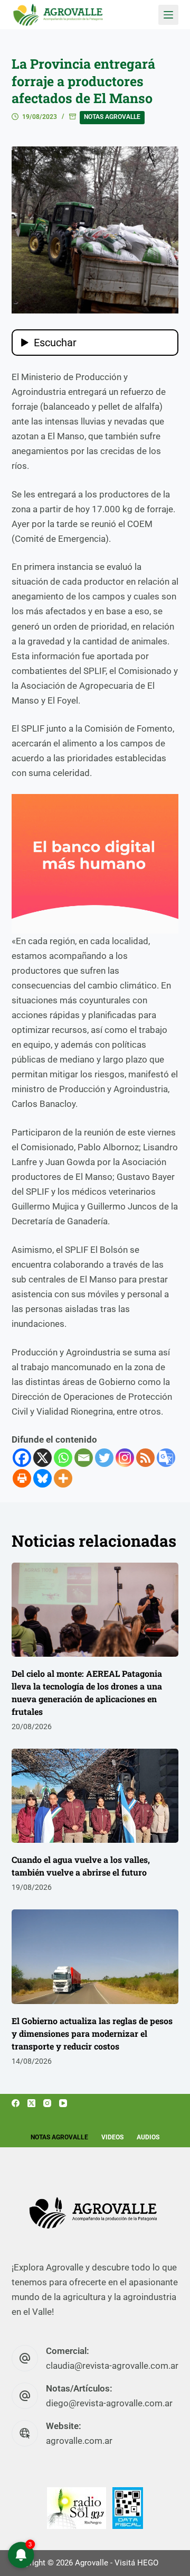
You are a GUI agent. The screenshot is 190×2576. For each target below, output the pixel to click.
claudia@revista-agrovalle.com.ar (112, 2366)
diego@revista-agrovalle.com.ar (109, 2403)
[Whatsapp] (63, 1458)
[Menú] (168, 15)
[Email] (84, 1458)
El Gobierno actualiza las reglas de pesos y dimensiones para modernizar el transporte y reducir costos (92, 2033)
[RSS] (145, 1458)
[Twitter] (104, 1458)
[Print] (22, 1478)
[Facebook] (22, 1458)
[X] (42, 1458)
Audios (148, 2137)
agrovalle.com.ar (79, 2441)
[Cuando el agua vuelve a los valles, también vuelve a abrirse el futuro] (95, 1796)
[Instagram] (125, 1458)
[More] (63, 1478)
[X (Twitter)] (31, 2103)
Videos (112, 2137)
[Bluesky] (42, 1478)
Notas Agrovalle (112, 117)
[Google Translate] (166, 1458)
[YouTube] (63, 2103)
